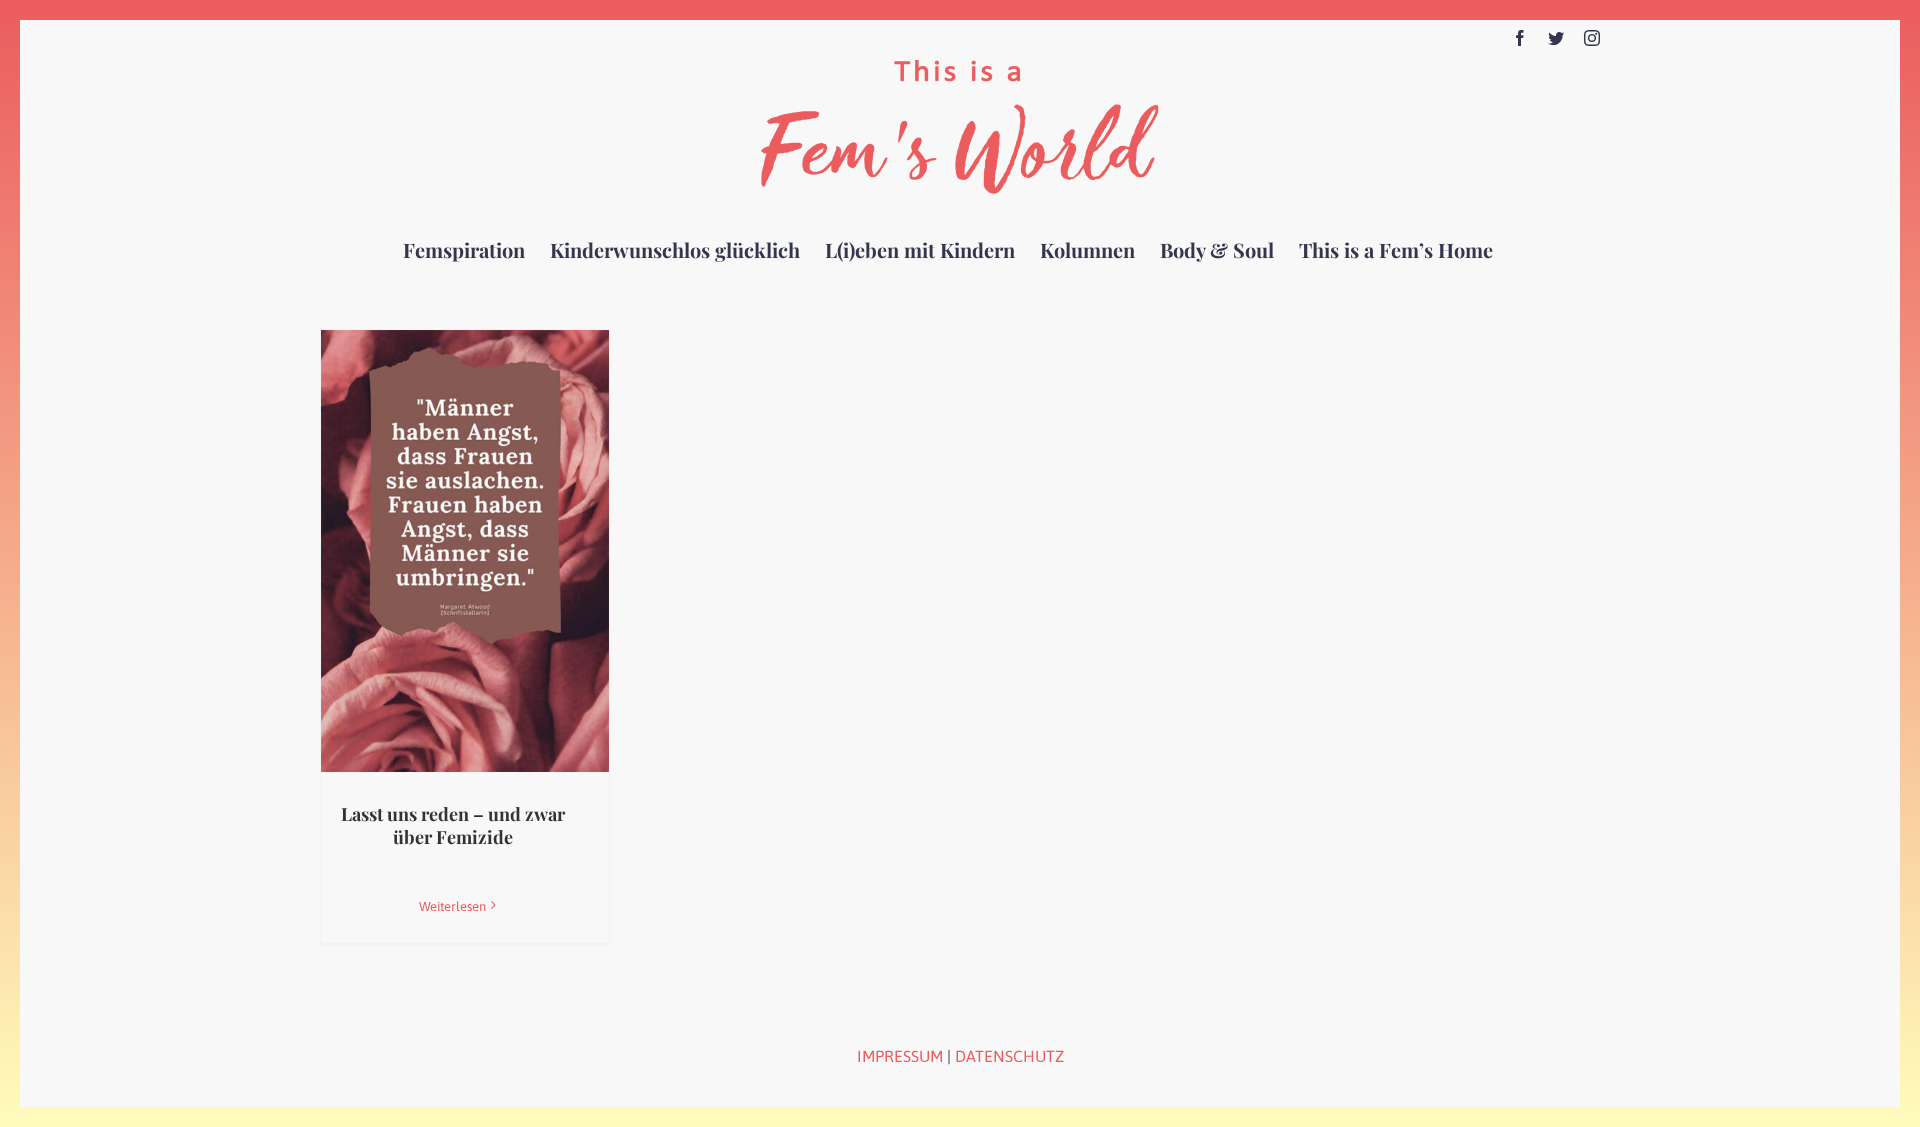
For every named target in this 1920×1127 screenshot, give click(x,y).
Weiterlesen (452, 906)
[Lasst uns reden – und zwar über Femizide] (465, 551)
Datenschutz (1009, 1056)
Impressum (900, 1056)
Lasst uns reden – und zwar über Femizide (453, 825)
